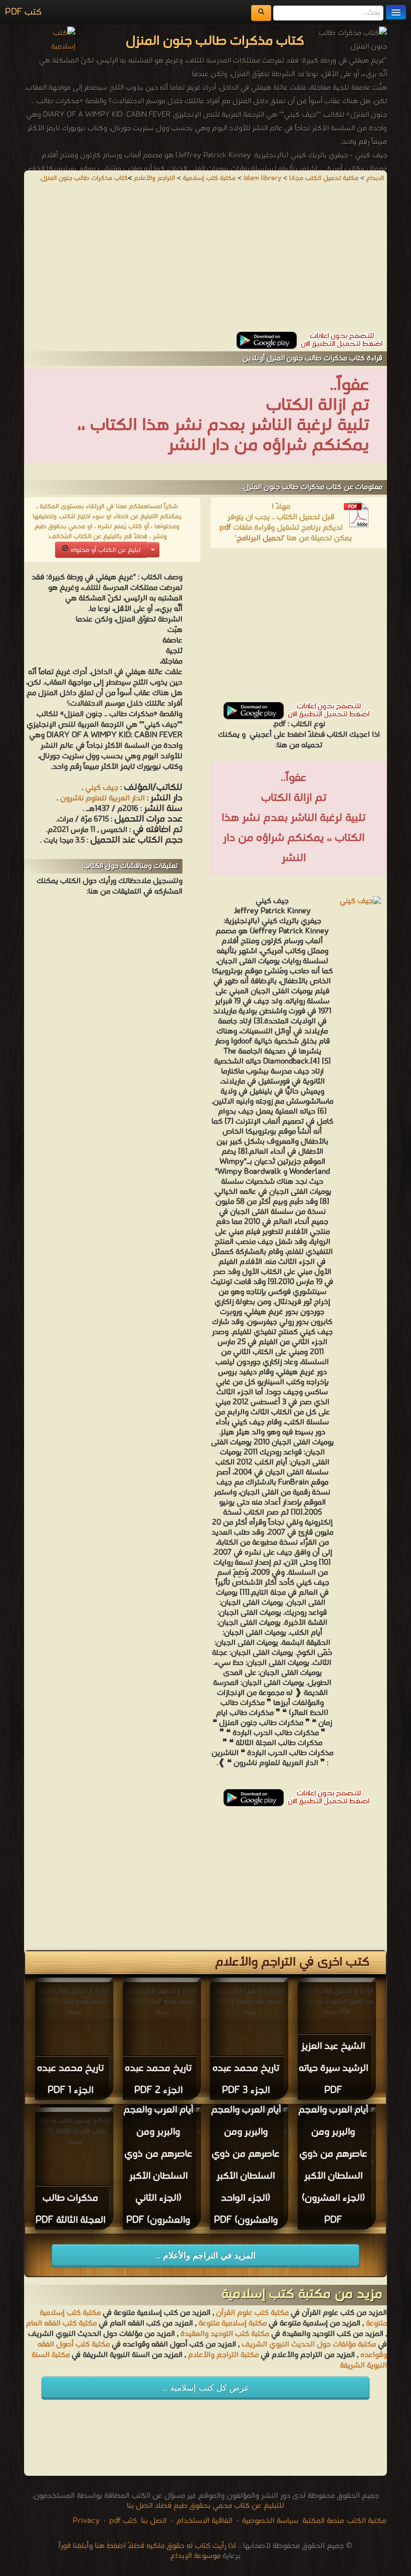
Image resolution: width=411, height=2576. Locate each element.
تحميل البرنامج (260, 538)
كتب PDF (23, 12)
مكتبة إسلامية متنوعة (233, 2323)
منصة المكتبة (323, 2521)
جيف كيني (102, 788)
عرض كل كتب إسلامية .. (206, 2388)
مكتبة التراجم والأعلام (223, 2355)
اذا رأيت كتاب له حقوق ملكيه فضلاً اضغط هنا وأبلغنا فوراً (147, 2546)
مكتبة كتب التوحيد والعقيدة (225, 2334)
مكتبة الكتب (366, 2521)
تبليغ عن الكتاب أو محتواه (105, 550)
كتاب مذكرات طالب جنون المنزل (84, 178)
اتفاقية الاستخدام (203, 2521)
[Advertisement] (205, 262)
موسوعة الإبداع (195, 2556)
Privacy (86, 2521)
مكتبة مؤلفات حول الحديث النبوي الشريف (309, 2344)
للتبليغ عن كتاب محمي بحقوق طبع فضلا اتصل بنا (205, 2506)
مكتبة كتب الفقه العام (61, 2323)
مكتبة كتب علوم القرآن (252, 2313)
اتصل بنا (153, 2521)
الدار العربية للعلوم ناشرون (101, 798)
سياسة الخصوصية (270, 2521)
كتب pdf (123, 2521)
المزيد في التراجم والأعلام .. (205, 2256)
